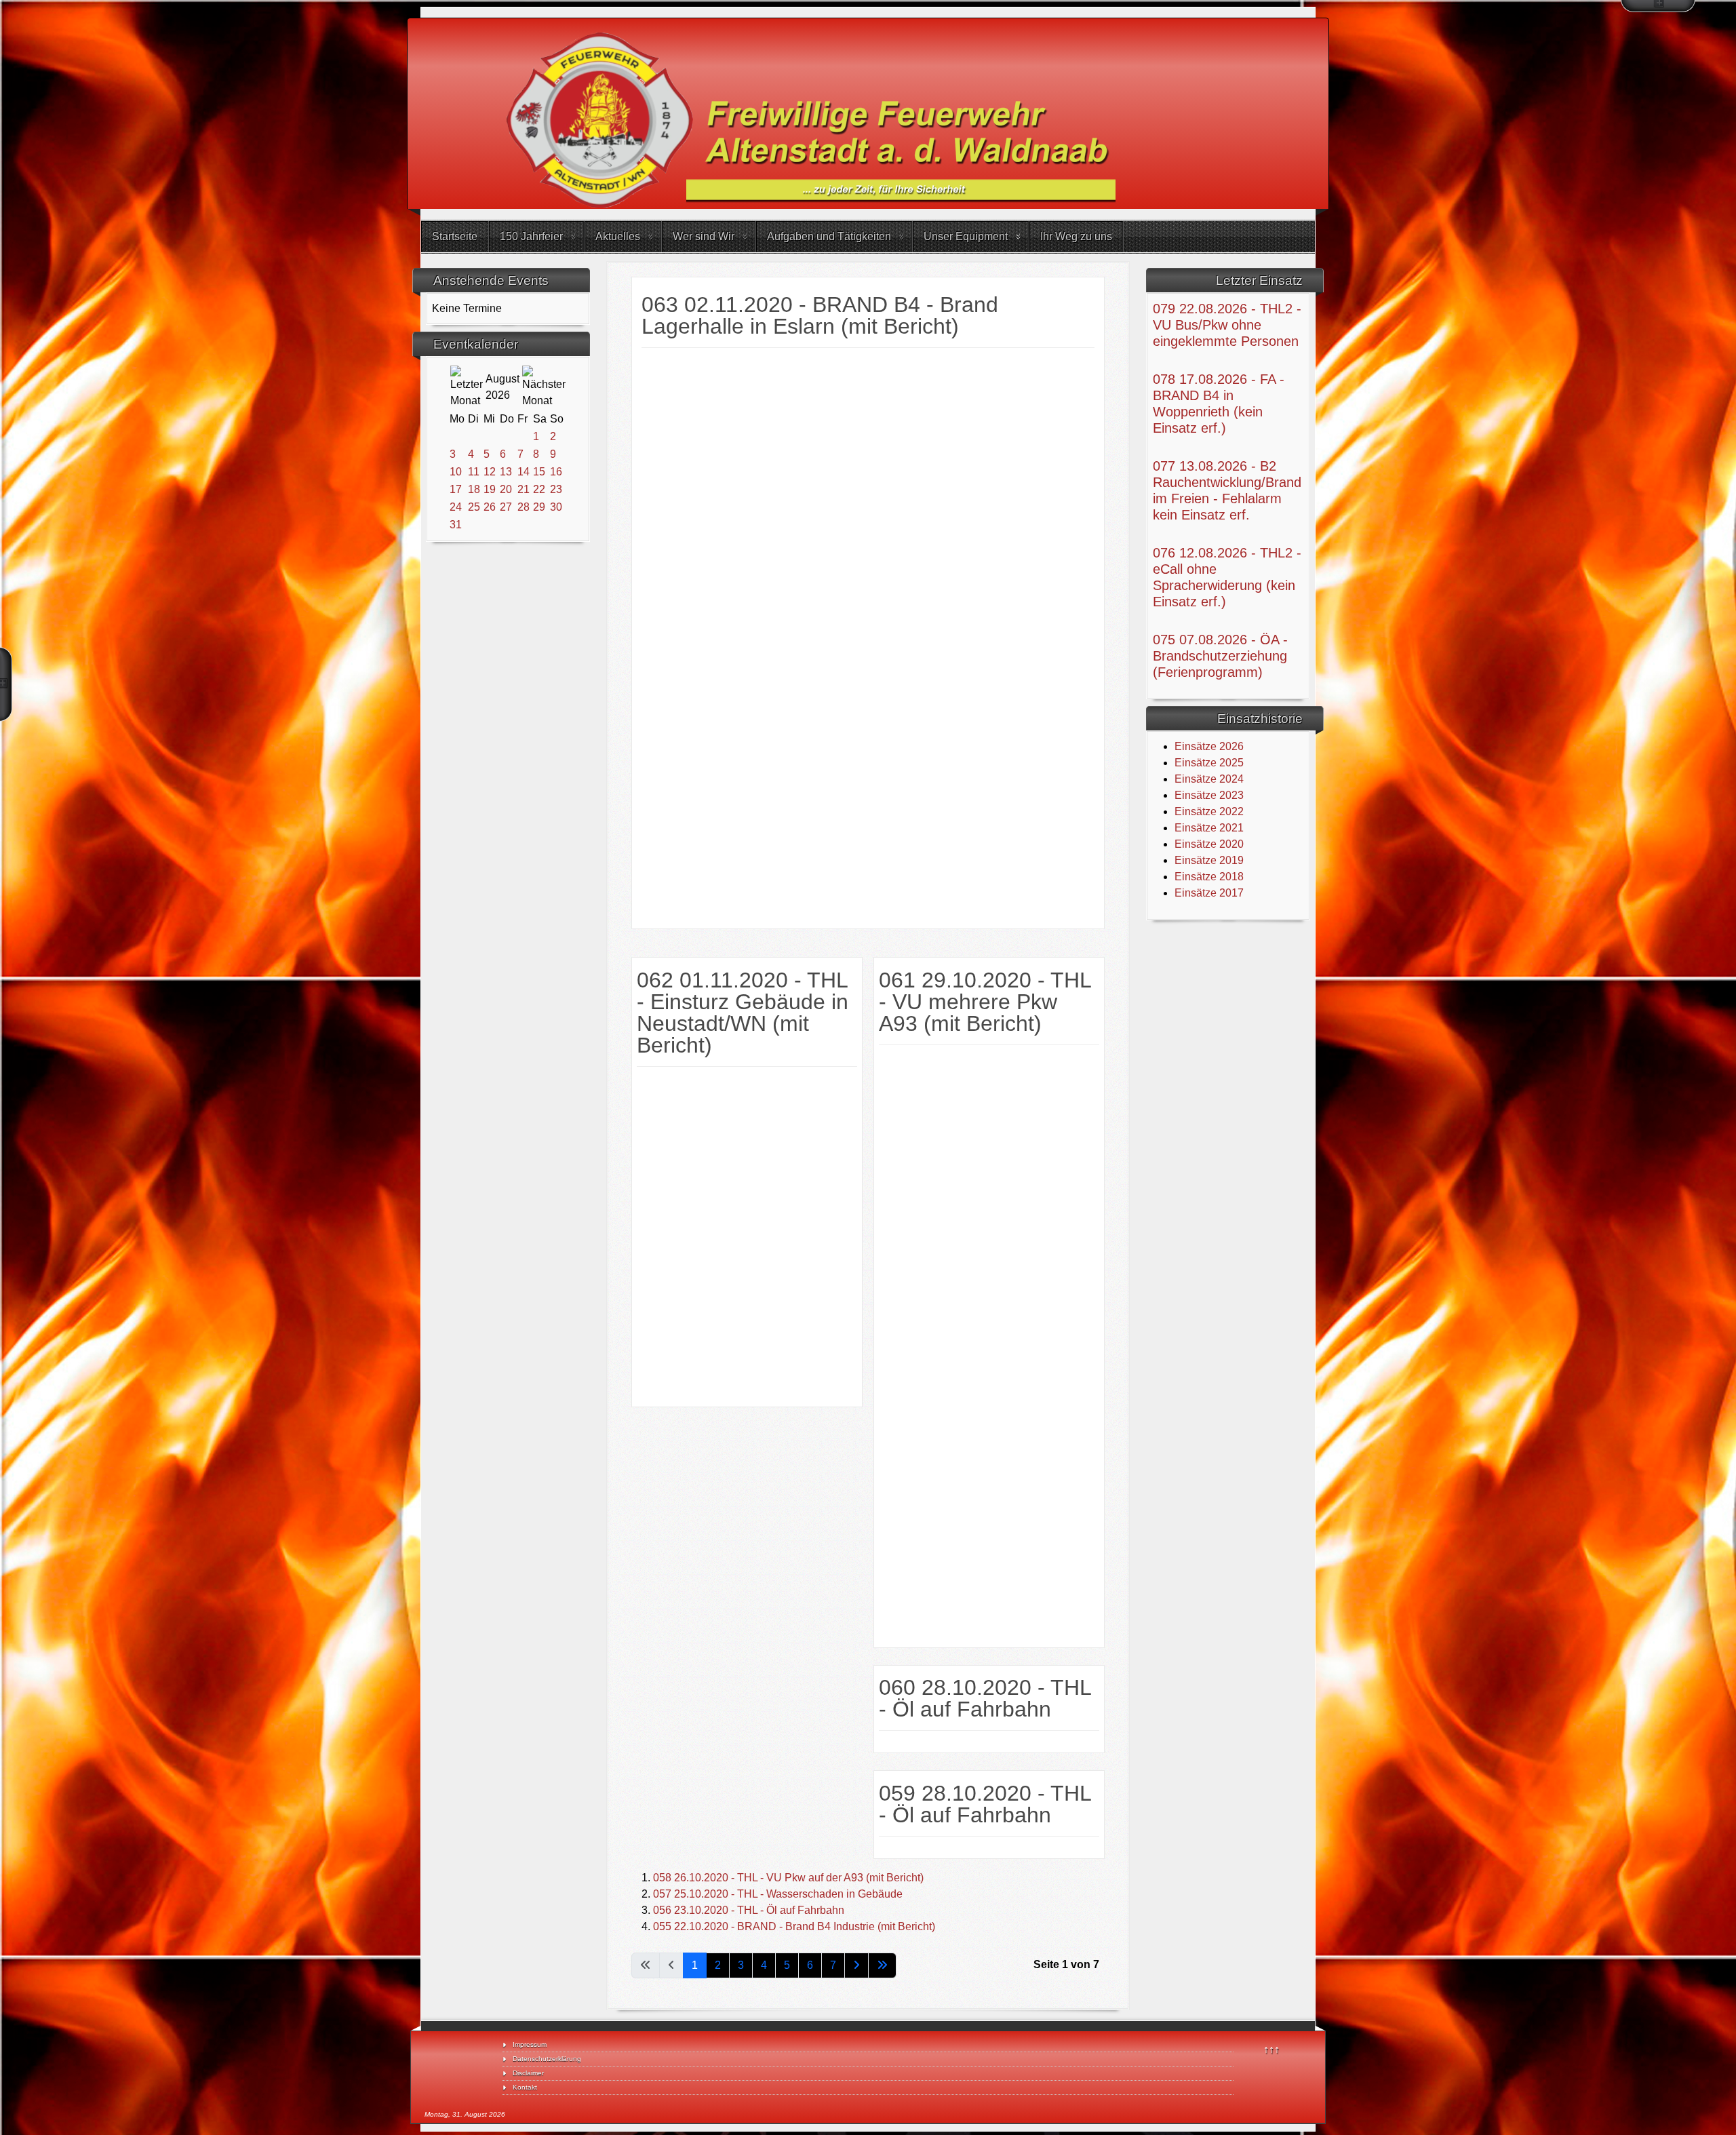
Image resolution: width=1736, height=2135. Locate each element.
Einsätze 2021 (1209, 828)
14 (524, 472)
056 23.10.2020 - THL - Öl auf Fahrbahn (749, 1910)
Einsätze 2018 (1209, 877)
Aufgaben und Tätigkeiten (829, 236)
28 (524, 507)
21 (524, 489)
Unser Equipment (966, 236)
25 (474, 507)
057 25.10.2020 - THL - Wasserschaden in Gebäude (778, 1894)
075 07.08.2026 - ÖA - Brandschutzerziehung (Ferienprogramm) (1220, 656)
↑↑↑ (1271, 2049)
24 (456, 507)
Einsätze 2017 (1209, 893)
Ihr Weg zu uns (1076, 236)
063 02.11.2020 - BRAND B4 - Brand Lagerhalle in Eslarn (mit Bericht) (820, 315)
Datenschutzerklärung (547, 2059)
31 (456, 525)
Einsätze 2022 (1209, 811)
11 (474, 472)
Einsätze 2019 (1209, 860)
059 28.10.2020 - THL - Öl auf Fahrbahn (985, 1804)
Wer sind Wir (704, 236)
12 (490, 472)
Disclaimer (528, 2073)
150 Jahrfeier (531, 236)
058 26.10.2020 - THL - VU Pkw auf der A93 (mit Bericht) (788, 1878)
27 (506, 507)
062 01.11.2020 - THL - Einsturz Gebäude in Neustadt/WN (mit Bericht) (743, 1013)
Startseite (455, 236)
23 (556, 489)
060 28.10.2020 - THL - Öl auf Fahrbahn (985, 1698)
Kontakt (525, 2087)
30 (556, 507)
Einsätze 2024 (1209, 779)
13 (506, 472)
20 (506, 489)
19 (490, 489)
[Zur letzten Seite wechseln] (882, 1965)
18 (474, 489)
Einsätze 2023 (1209, 795)
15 (539, 472)
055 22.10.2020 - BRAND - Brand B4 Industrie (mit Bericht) (794, 1926)
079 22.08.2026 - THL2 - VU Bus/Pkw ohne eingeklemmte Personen (1227, 325)
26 (490, 507)
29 (539, 507)
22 (539, 489)
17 (456, 489)
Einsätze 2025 (1209, 763)
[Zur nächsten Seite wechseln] (856, 1965)
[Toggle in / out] (1658, 6)
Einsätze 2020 (1209, 844)
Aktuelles (618, 236)
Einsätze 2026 (1209, 746)
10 (456, 472)
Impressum (530, 2044)
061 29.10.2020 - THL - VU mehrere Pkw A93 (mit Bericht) (985, 1002)
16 (556, 472)
